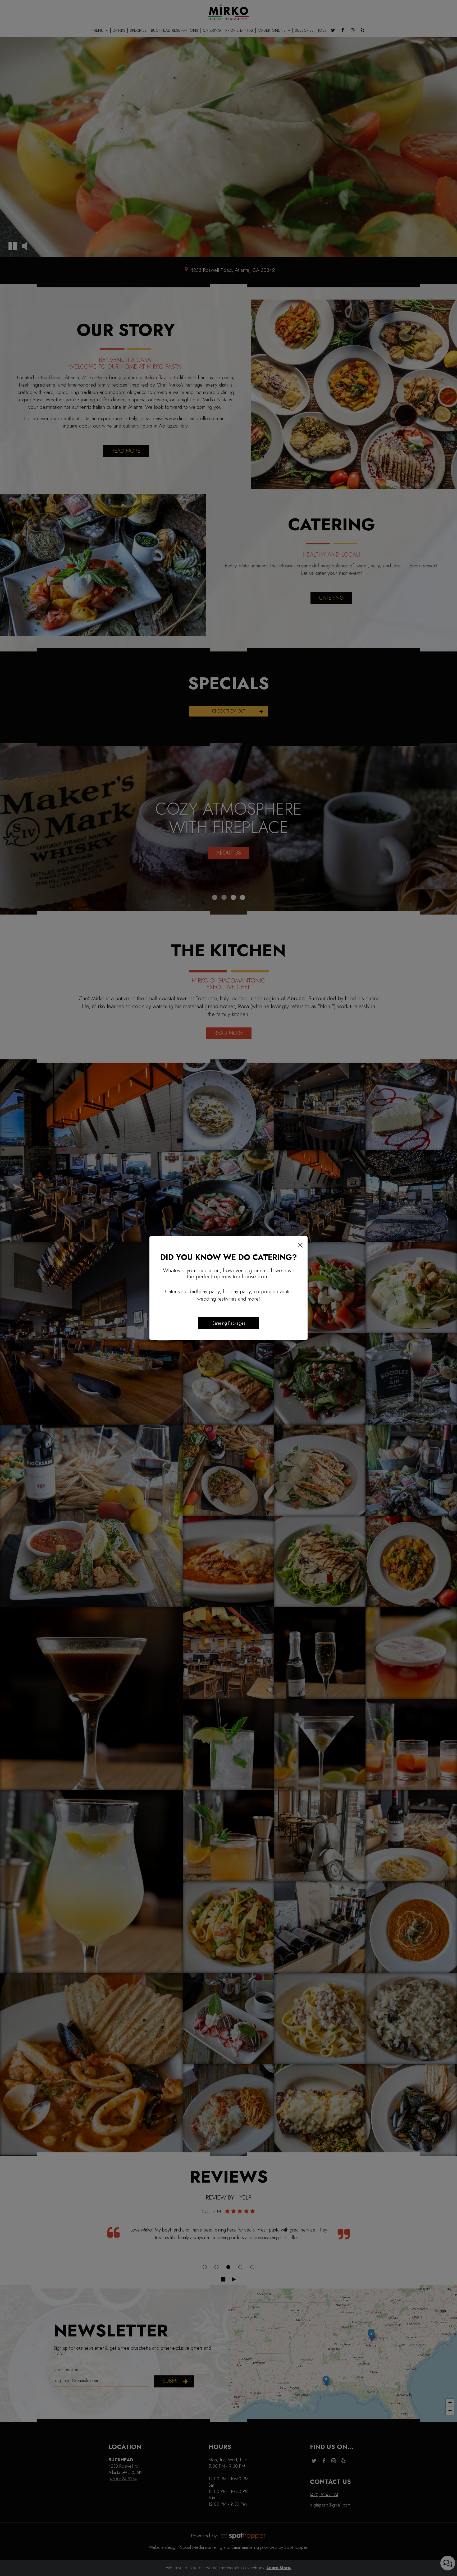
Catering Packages (229, 1323)
